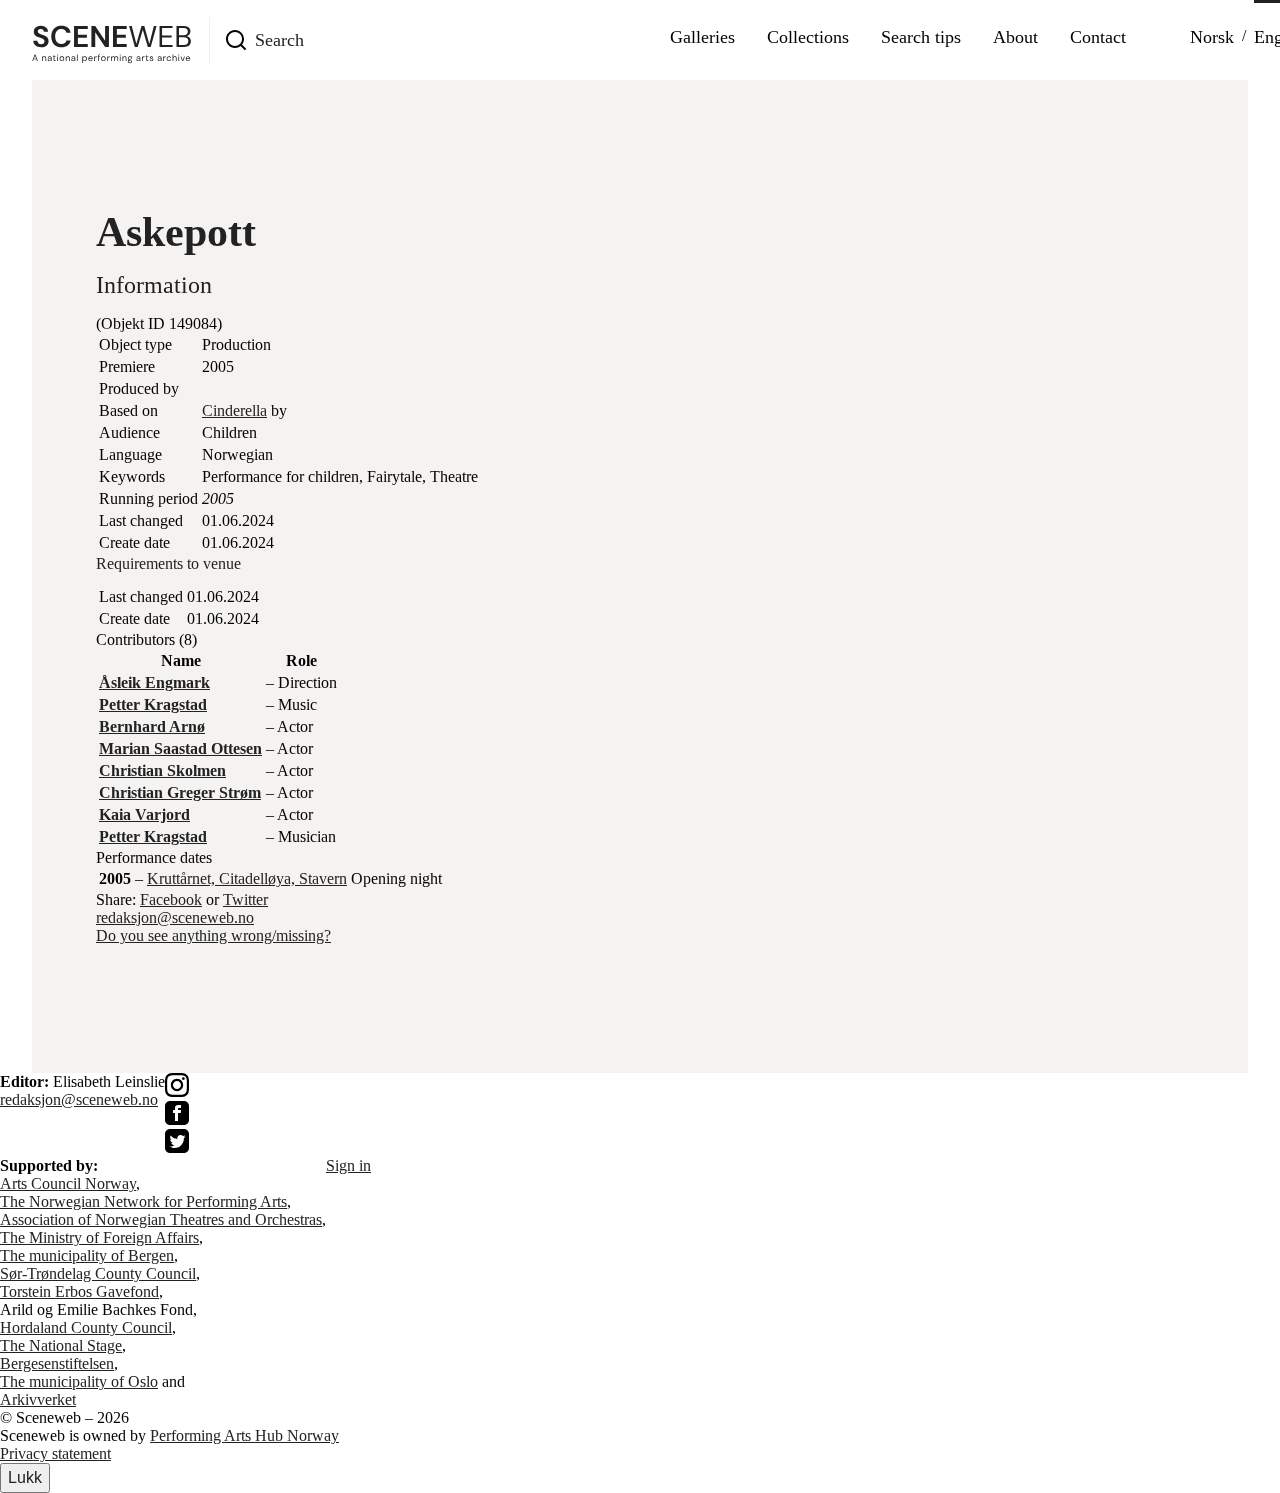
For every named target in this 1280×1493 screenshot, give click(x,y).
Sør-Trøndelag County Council (98, 1273)
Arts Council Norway (68, 1183)
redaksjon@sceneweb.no (175, 917)
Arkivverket (38, 1399)
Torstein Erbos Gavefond (79, 1291)
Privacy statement (55, 1453)
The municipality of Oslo (79, 1381)
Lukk (25, 1477)
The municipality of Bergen (87, 1255)
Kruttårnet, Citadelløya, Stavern (247, 878)
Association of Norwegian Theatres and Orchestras (161, 1219)
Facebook (171, 899)
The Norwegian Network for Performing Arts (143, 1201)
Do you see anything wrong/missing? (213, 935)
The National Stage (61, 1345)
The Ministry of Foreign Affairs (99, 1237)
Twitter (245, 899)
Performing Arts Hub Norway (244, 1435)
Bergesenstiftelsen (57, 1363)
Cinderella (234, 410)
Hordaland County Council (86, 1327)
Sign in (348, 1165)
